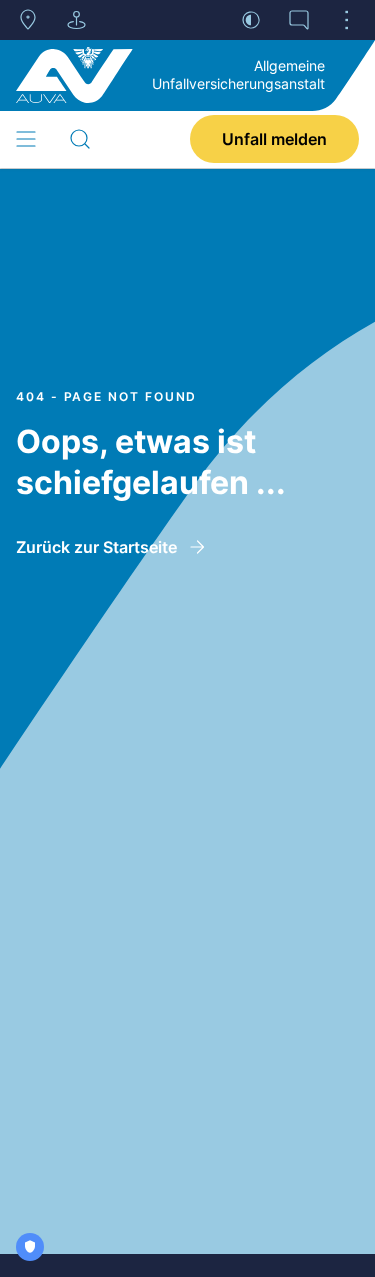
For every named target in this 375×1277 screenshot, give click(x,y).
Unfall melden (274, 139)
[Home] (74, 75)
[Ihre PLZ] (28, 20)
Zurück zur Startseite (96, 547)
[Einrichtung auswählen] (76, 20)
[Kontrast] (251, 20)
